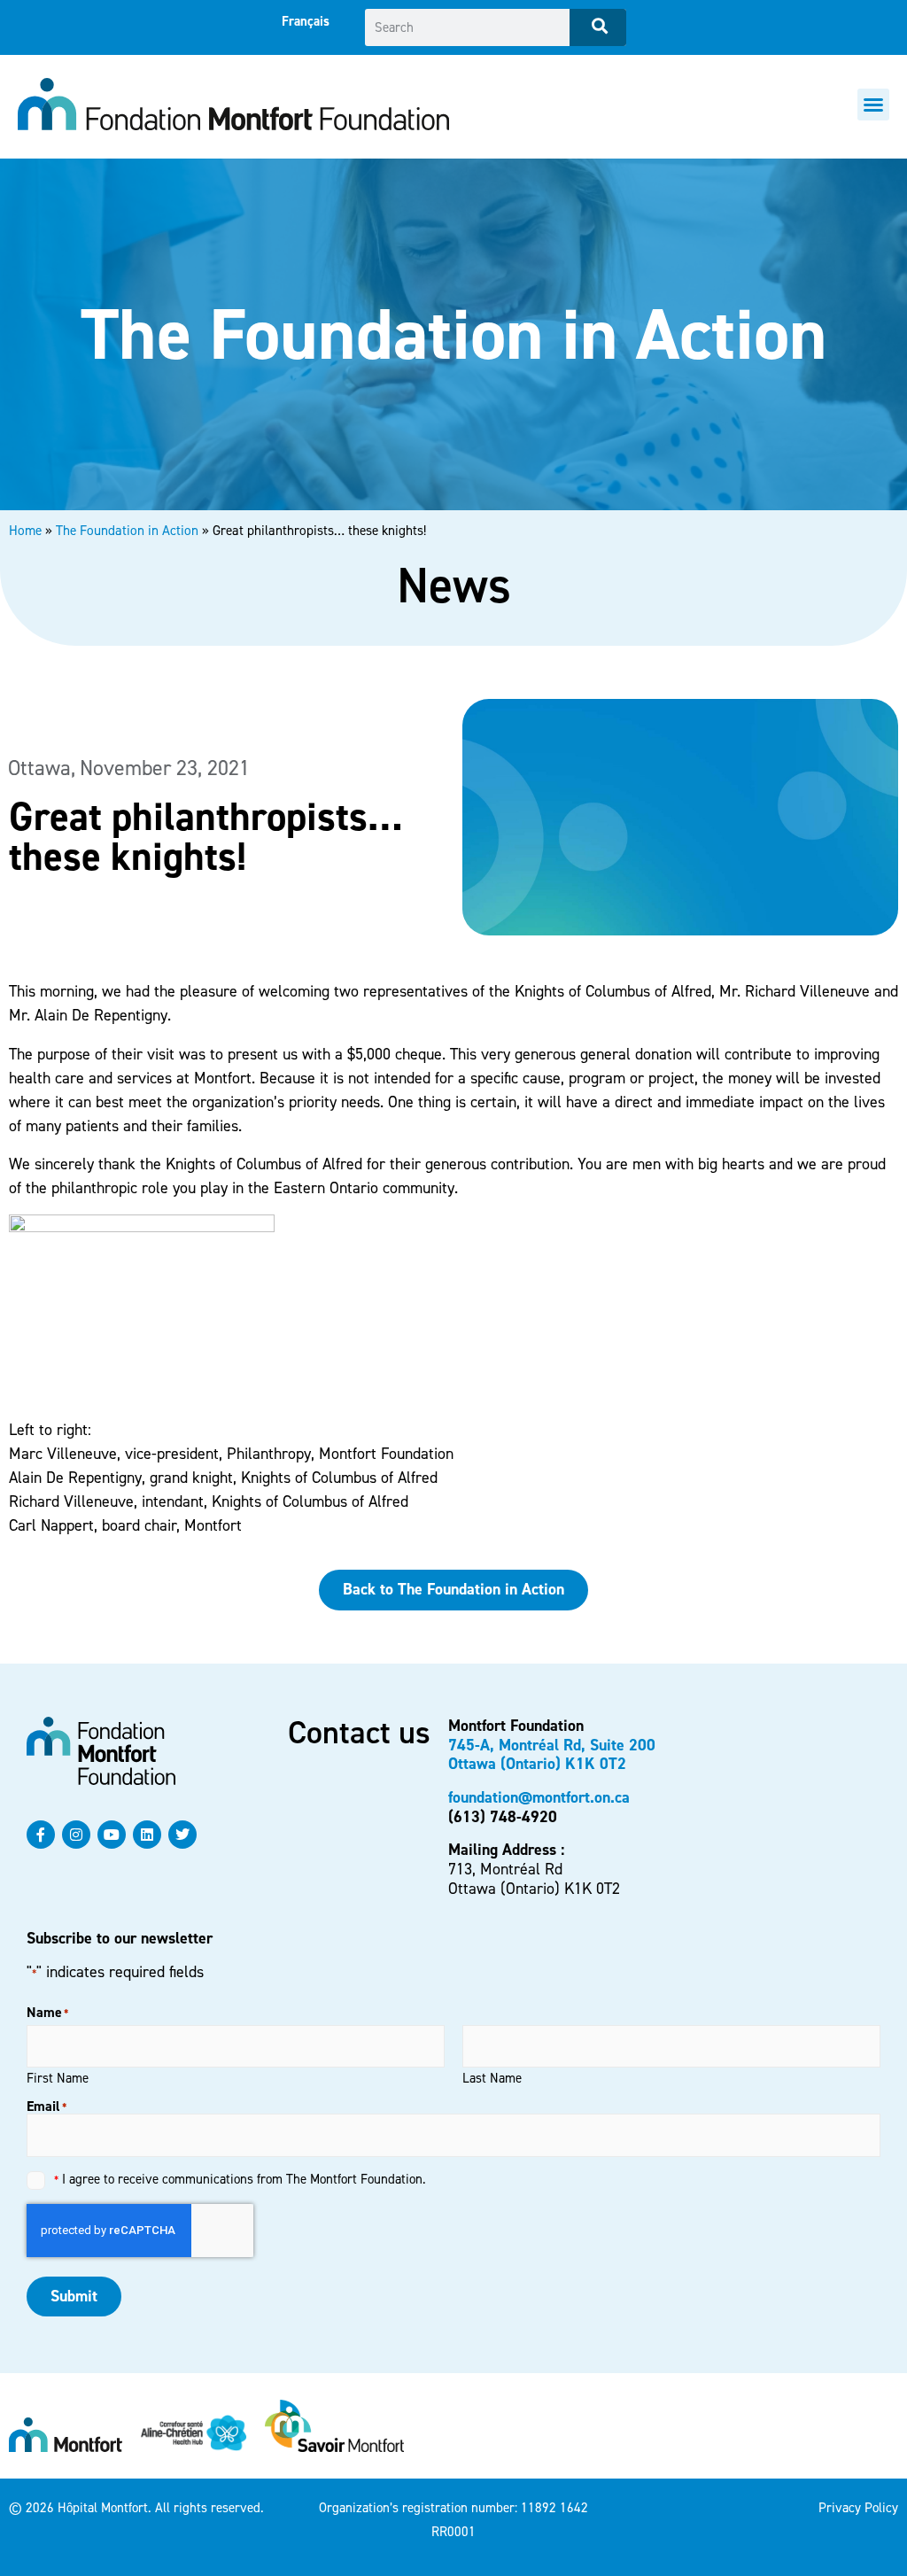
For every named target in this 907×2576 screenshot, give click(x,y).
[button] (873, 105)
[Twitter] (182, 1835)
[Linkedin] (147, 1835)
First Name (58, 2077)
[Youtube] (112, 1835)
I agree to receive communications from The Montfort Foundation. (240, 2180)
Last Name (492, 2077)
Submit (74, 2296)
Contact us (359, 1733)
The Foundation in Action (127, 531)
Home (25, 531)
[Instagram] (76, 1835)
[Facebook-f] (41, 1835)
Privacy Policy (858, 2508)
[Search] (598, 27)
